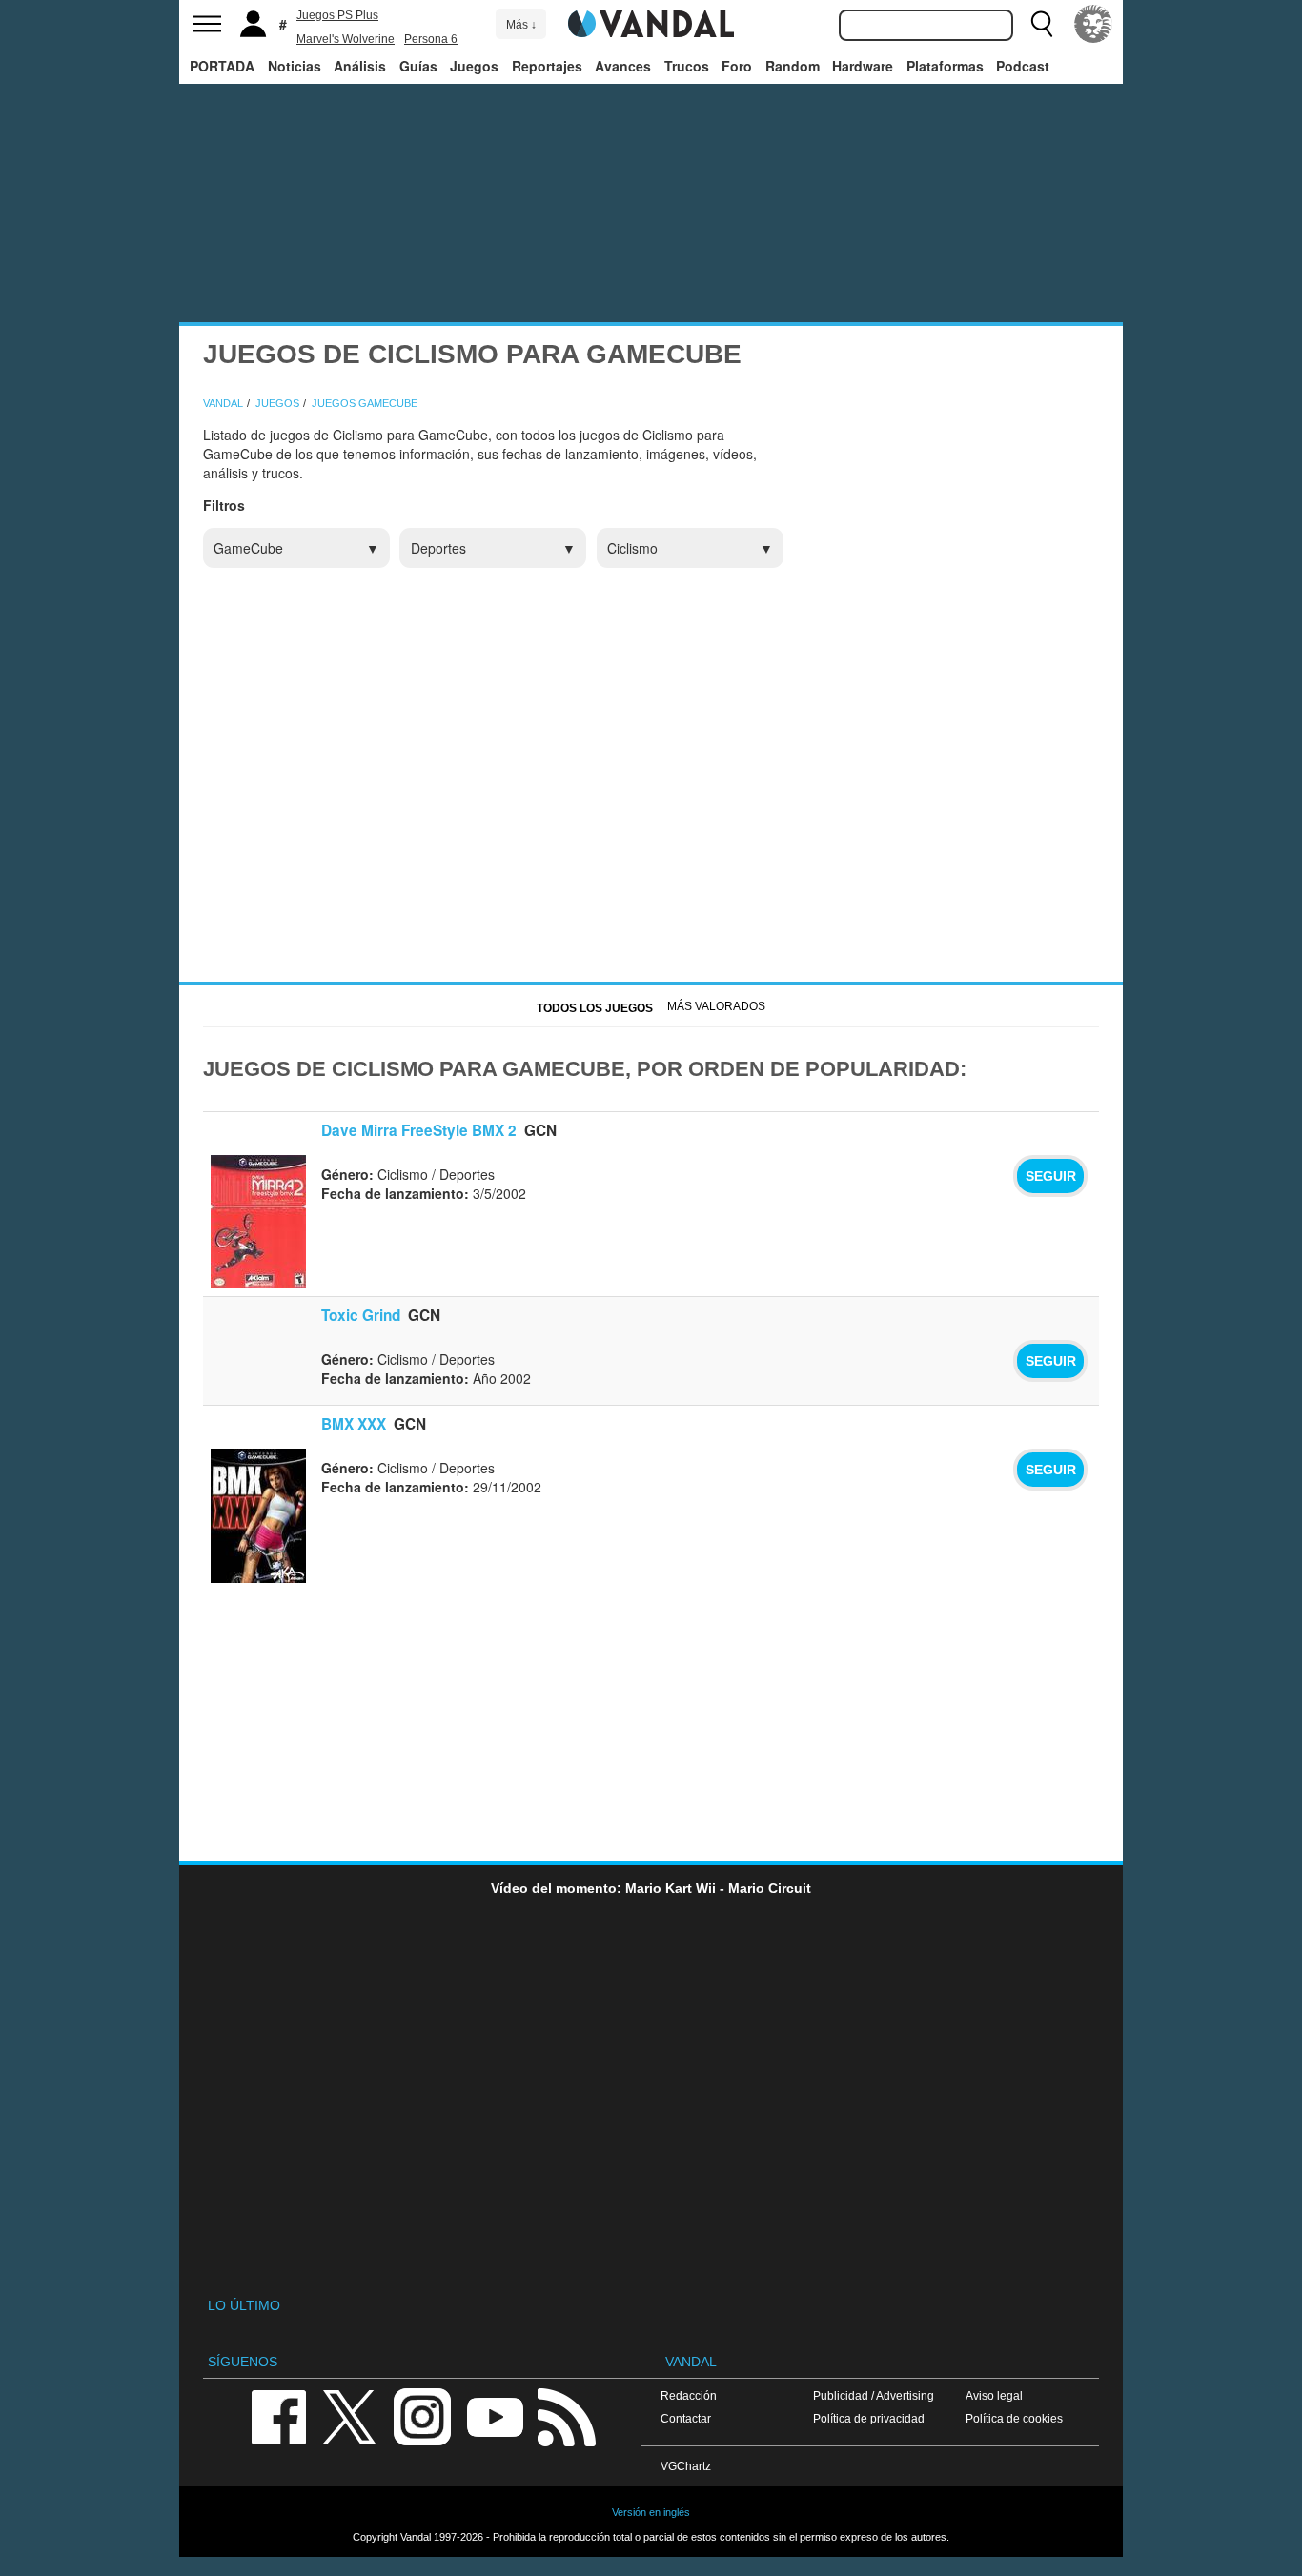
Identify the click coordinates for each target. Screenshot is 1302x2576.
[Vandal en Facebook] (278, 2415)
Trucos (687, 66)
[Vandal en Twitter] (350, 2415)
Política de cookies (1014, 2418)
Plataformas (945, 66)
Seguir (1051, 1176)
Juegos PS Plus (337, 15)
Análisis (360, 66)
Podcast (1023, 66)
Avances (623, 66)
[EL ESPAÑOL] (1093, 24)
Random (793, 66)
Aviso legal (994, 2395)
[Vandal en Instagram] (422, 2415)
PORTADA (222, 66)
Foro (737, 66)
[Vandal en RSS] (566, 2415)
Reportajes (547, 66)
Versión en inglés (651, 2512)
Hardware (863, 66)
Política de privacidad (869, 2418)
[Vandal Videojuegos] (651, 22)
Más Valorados (716, 1006)
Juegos (474, 66)
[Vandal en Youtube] (495, 2415)
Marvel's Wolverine (346, 39)
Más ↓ (521, 25)
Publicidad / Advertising (874, 2395)
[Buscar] (1042, 24)
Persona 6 (431, 39)
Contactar (686, 2418)
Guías (418, 66)
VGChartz (686, 2466)
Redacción (689, 2395)
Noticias (295, 66)
